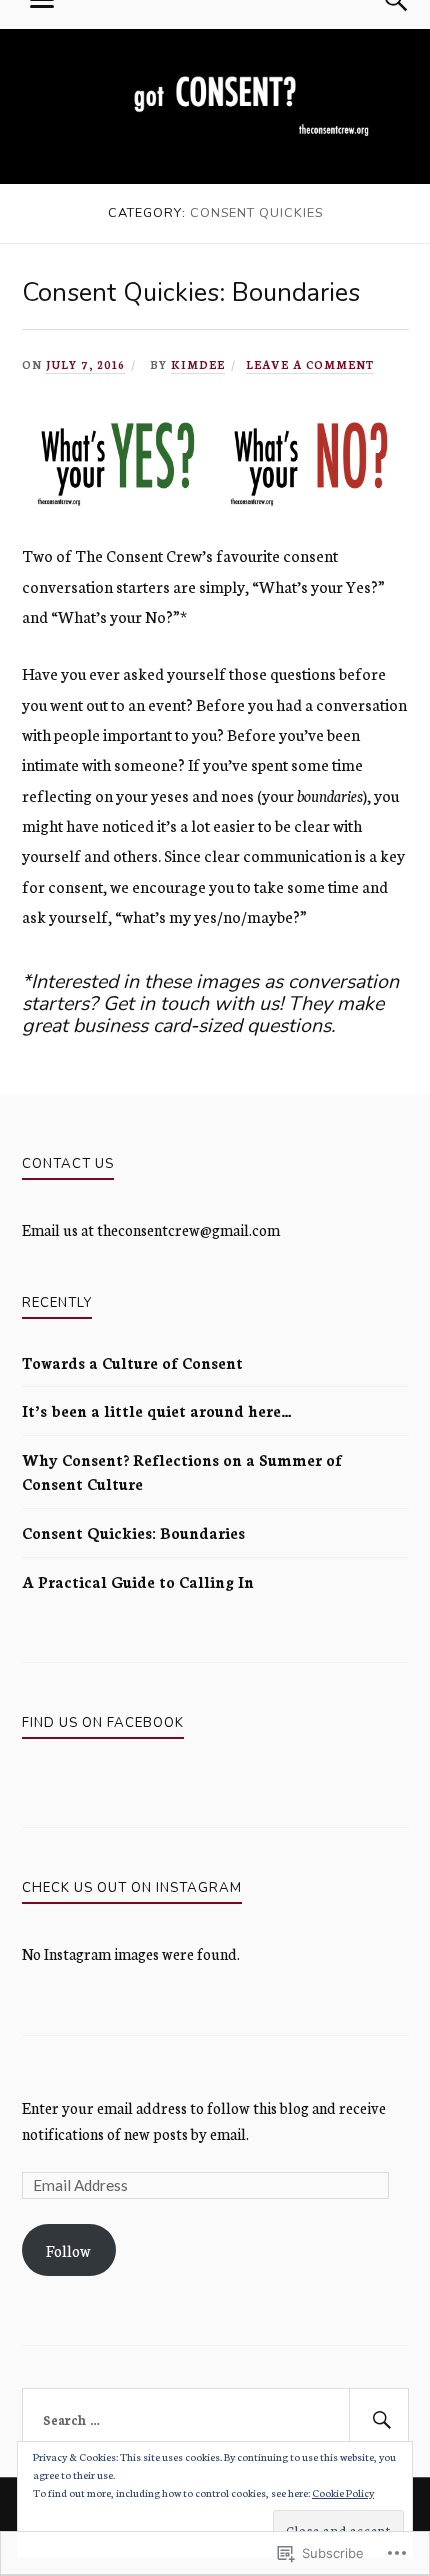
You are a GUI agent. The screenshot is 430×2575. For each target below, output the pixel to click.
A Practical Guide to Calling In (138, 1581)
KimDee (198, 364)
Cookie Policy (343, 2492)
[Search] (379, 2420)
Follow (68, 2250)
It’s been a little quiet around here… (157, 1410)
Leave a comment (310, 364)
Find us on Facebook (103, 1723)
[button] (118, 462)
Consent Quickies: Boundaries (191, 292)
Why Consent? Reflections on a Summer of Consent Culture (182, 1471)
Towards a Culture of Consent (132, 1362)
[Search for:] (215, 2420)
